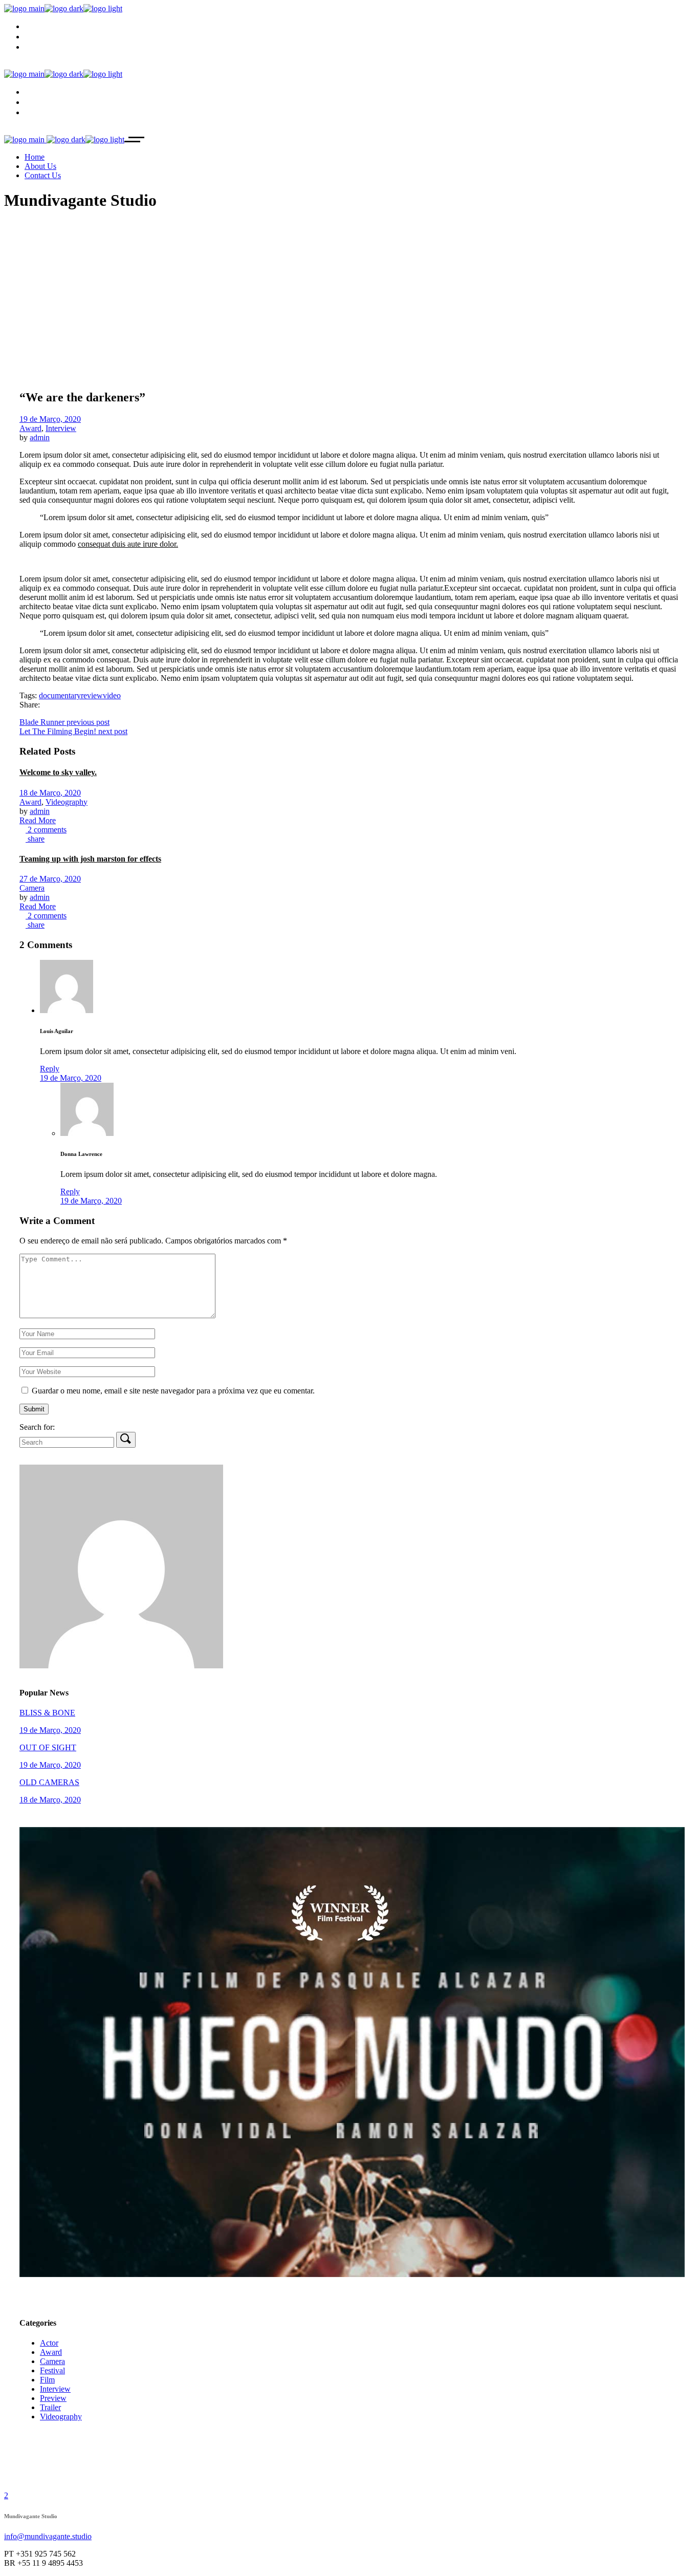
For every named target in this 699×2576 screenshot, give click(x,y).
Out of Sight (48, 1747)
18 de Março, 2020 (50, 793)
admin (40, 437)
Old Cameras (49, 1782)
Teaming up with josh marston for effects (90, 859)
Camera (32, 888)
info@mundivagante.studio (48, 2536)
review (92, 695)
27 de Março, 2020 (50, 879)
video (112, 695)
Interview (61, 428)
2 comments (46, 830)
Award (30, 428)
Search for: (37, 1427)
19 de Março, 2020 (50, 419)
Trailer (50, 2407)
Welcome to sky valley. (58, 772)
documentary (60, 695)
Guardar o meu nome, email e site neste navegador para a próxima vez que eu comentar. (173, 1391)
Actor (49, 2343)
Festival (52, 2370)
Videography (67, 802)
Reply (50, 1069)
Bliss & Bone (47, 1713)
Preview (53, 2398)
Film (47, 2380)
